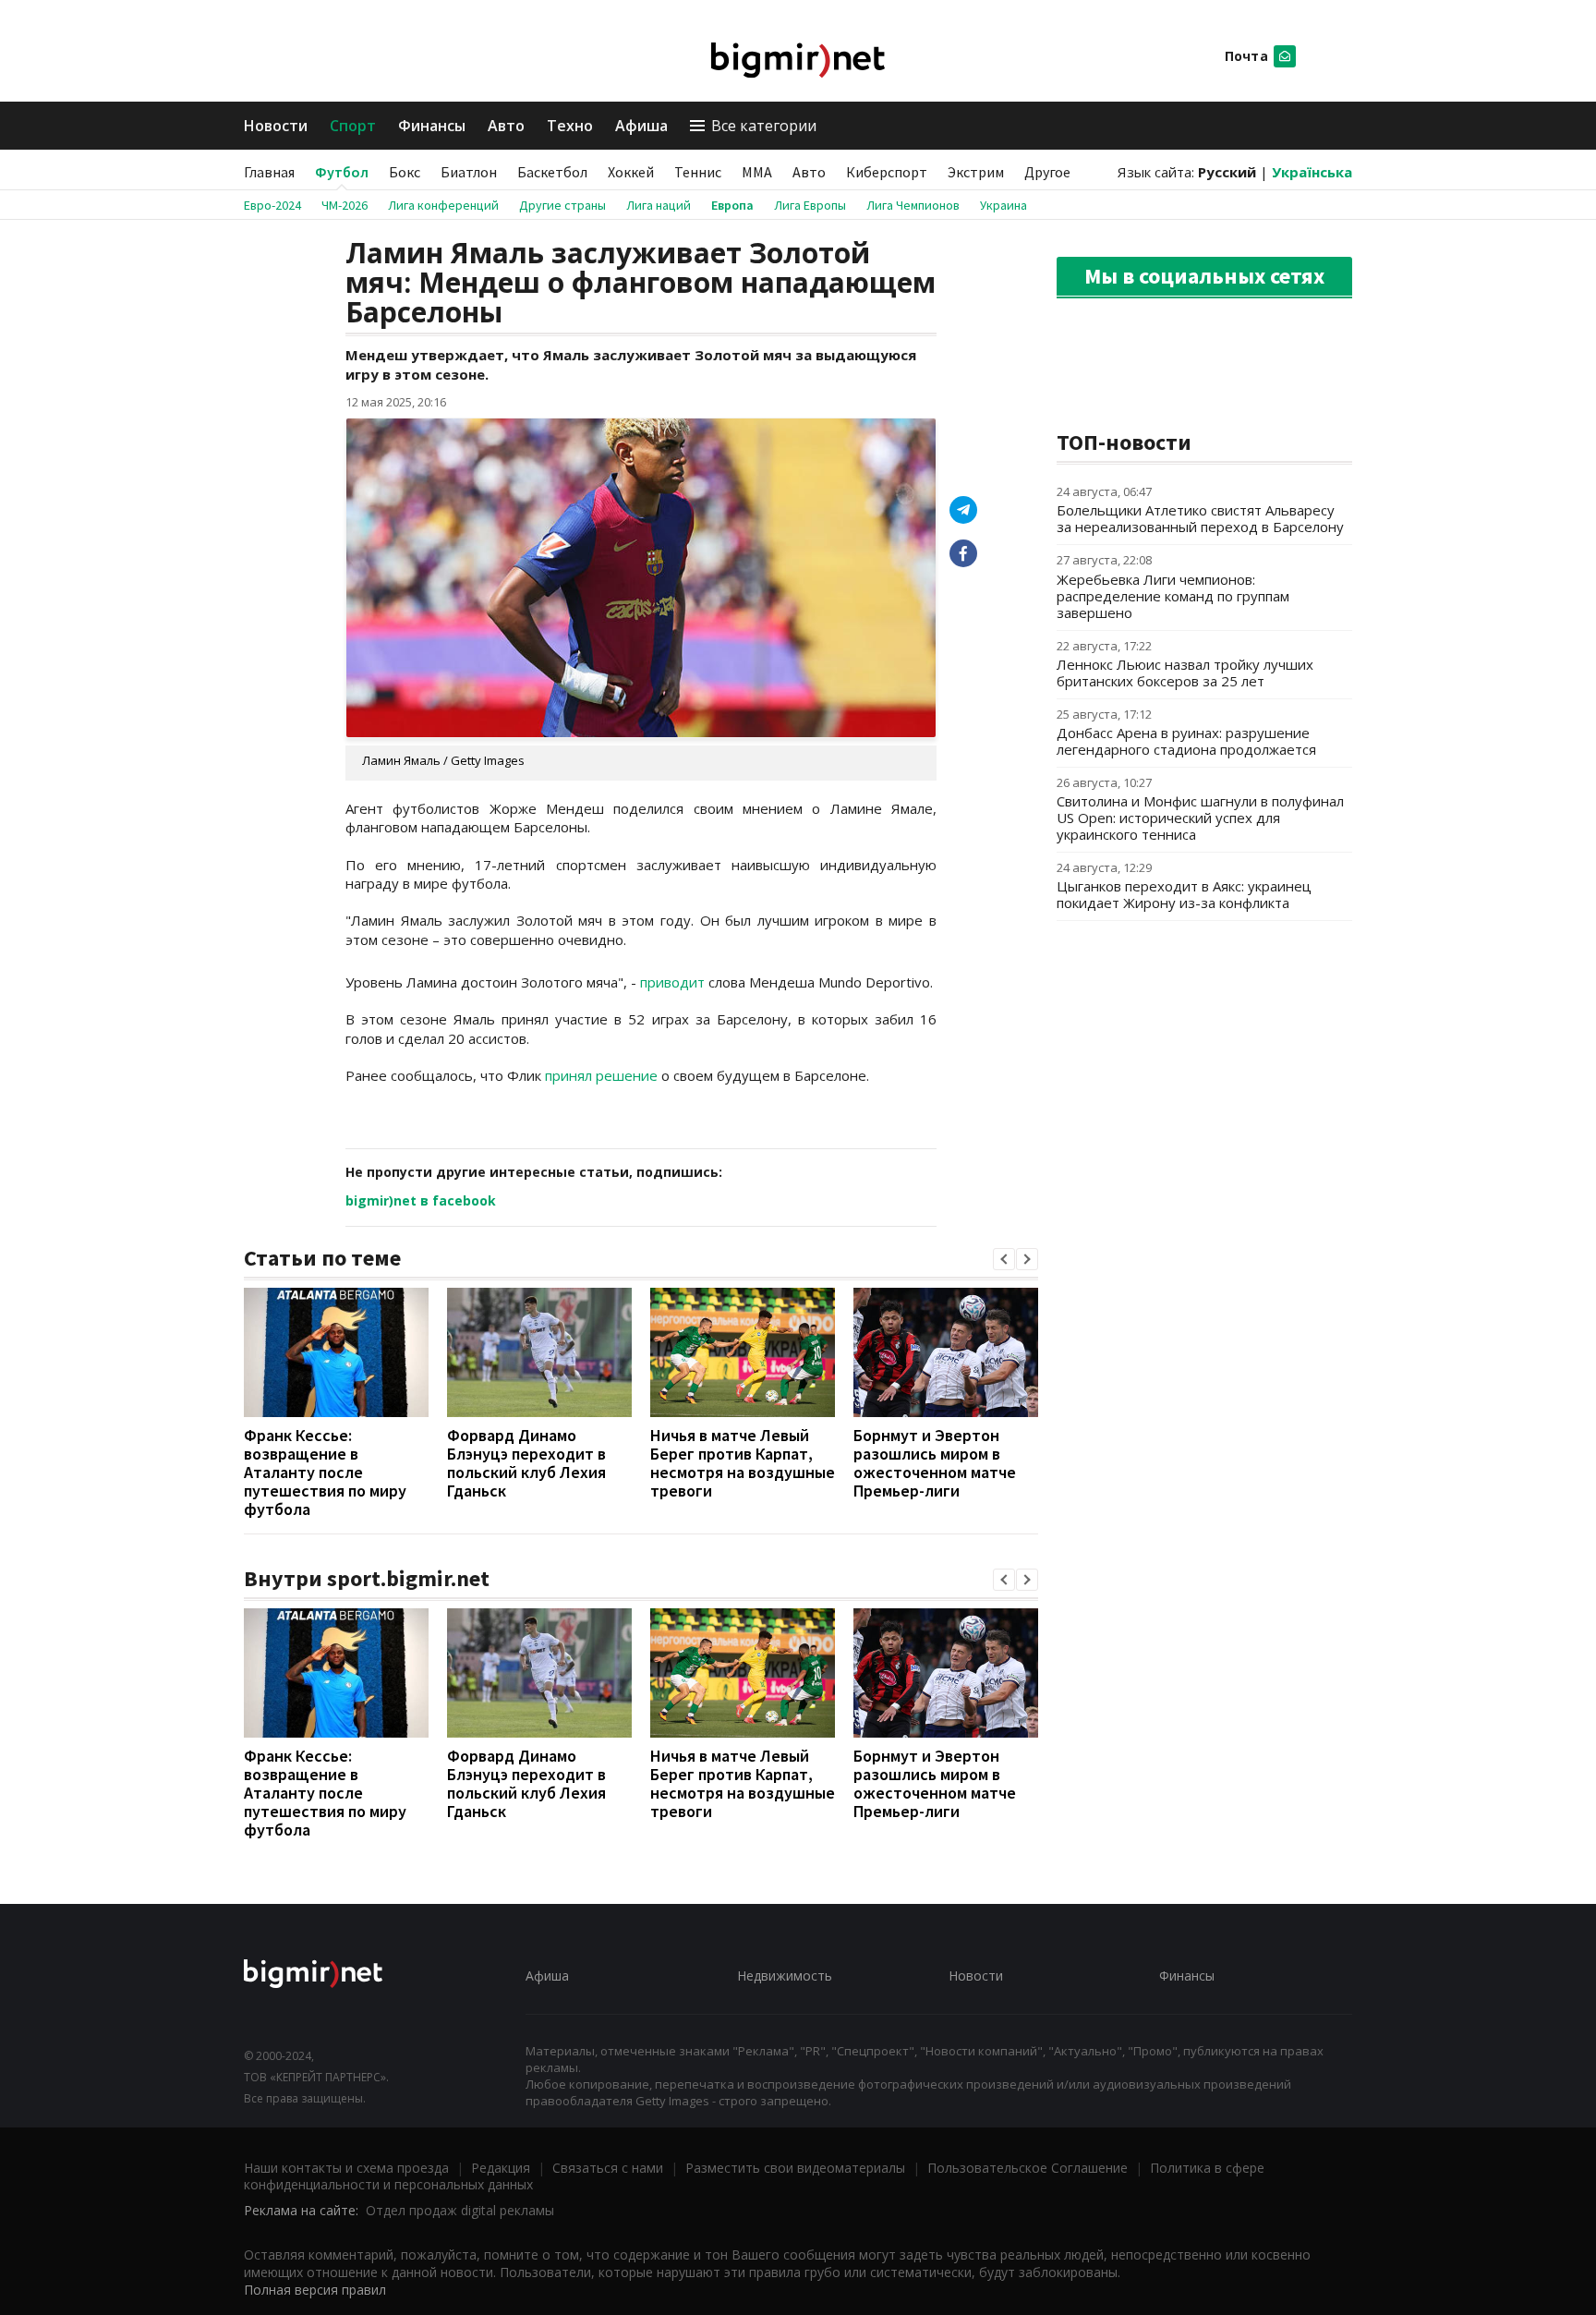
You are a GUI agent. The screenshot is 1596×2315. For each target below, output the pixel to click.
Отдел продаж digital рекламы (460, 2210)
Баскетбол (552, 172)
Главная (269, 172)
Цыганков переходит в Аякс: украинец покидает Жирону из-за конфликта (1184, 894)
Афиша (641, 126)
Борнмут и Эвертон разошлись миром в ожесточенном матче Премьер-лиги (935, 1463)
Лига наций (659, 205)
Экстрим (976, 172)
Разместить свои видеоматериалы (795, 2168)
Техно (570, 126)
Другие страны (562, 205)
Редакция (501, 2168)
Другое (1047, 172)
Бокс (405, 172)
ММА (757, 172)
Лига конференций (443, 205)
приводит (672, 982)
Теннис (698, 172)
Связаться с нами (608, 2168)
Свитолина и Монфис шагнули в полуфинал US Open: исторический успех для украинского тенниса (1200, 818)
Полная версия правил (315, 2290)
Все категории (764, 126)
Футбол (342, 172)
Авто (506, 126)
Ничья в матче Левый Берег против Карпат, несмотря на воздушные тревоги (743, 1463)
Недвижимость (785, 1976)
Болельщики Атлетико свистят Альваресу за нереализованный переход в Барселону (1200, 518)
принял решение (601, 1075)
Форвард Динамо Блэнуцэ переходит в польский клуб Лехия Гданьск (526, 1463)
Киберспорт (887, 172)
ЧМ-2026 (345, 205)
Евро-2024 (272, 205)
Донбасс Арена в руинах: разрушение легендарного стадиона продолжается (1186, 741)
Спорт (353, 126)
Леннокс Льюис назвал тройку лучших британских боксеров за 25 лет (1185, 673)
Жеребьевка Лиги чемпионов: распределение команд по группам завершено (1173, 596)
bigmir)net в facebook (421, 1200)
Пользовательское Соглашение (1028, 2168)
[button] (1004, 1259)
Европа (732, 205)
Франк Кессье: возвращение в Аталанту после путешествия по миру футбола (325, 1472)
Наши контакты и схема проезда (346, 2168)
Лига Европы (810, 205)
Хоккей (631, 172)
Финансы (432, 126)
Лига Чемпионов (913, 205)
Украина (1004, 205)
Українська (1312, 172)
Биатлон (469, 172)
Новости (276, 126)
